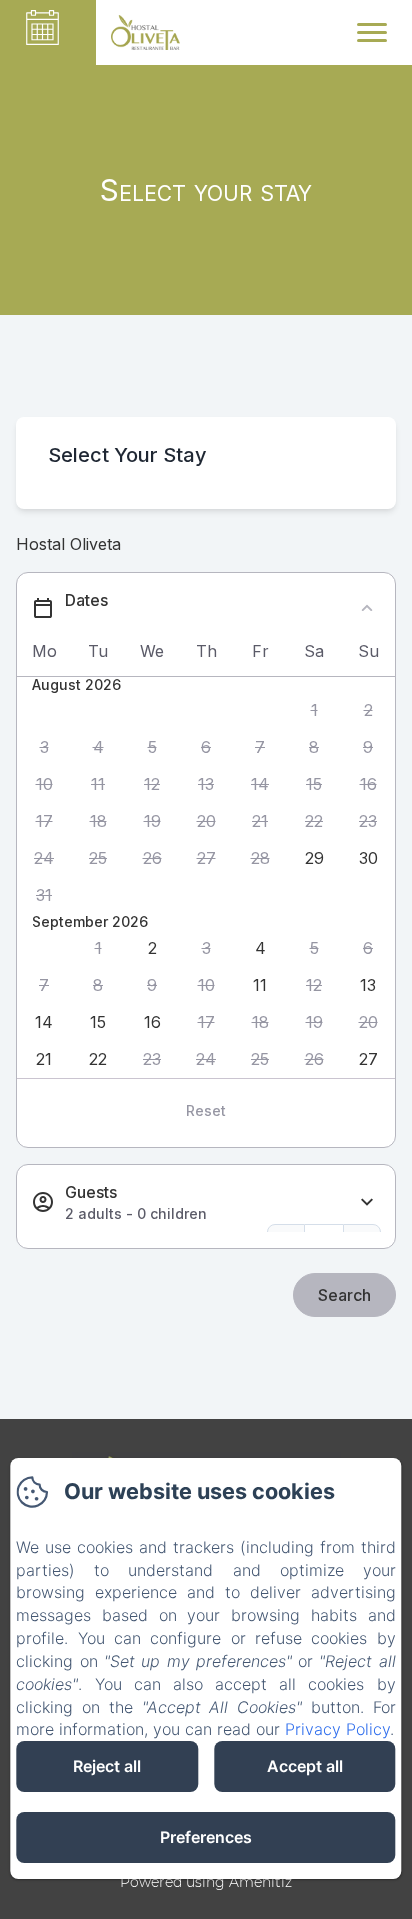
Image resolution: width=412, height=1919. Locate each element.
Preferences (206, 1837)
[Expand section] (367, 1202)
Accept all (305, 1766)
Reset (206, 1110)
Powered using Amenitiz (206, 1882)
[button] (314, 710)
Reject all (107, 1766)
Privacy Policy (337, 1729)
